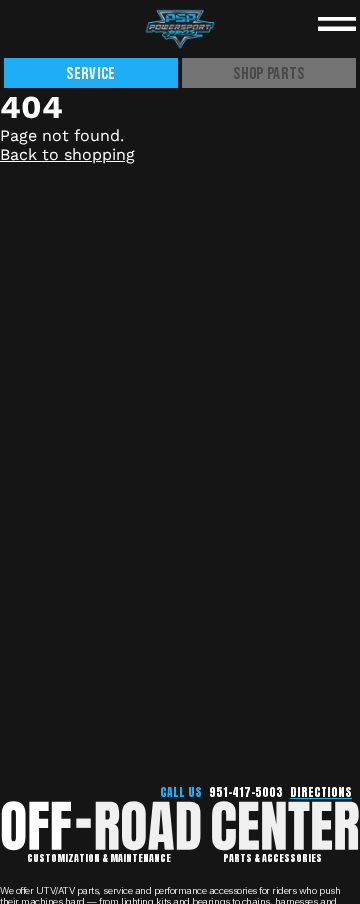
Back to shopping (67, 154)
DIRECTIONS (321, 792)
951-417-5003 (246, 792)
